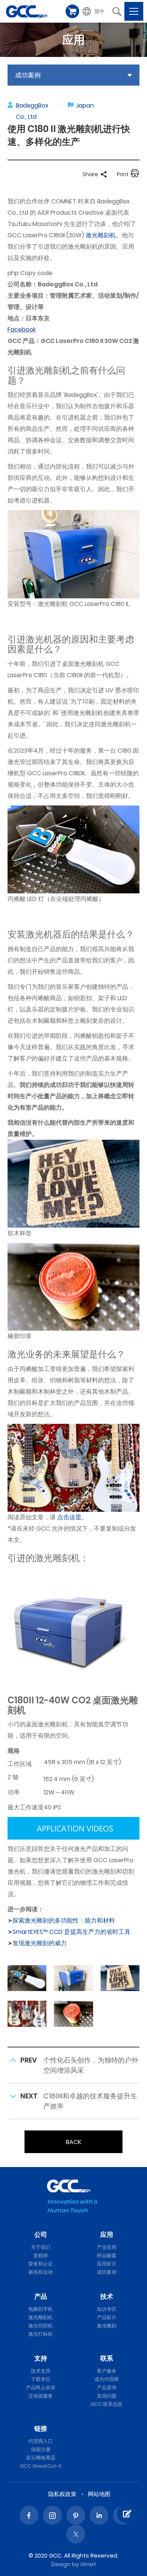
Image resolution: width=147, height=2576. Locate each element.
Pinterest (76, 2515)
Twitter (76, 2534)
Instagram (52, 2515)
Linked (99, 2515)
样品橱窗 (107, 2256)
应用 (107, 2235)
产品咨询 (107, 2388)
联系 (107, 2358)
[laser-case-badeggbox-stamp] (73, 2013)
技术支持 (41, 2371)
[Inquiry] (126, 2514)
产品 (41, 2296)
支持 (41, 2358)
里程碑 (41, 2256)
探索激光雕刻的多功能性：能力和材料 (64, 1920)
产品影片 (107, 2317)
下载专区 (41, 2379)
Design (61, 2564)
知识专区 (107, 2309)
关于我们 (41, 2247)
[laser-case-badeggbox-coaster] (120, 1978)
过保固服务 (41, 2396)
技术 (107, 2296)
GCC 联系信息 (106, 2404)
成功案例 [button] (28, 75)
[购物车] (72, 11)
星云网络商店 (41, 2458)
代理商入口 (41, 2441)
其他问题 (107, 2396)
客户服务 (107, 2371)
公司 (41, 2235)
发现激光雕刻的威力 (40, 1943)
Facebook (22, 330)
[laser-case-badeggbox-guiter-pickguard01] (27, 2013)
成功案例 (107, 2272)
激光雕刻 (107, 2326)
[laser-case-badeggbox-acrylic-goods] (27, 1978)
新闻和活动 (41, 2272)
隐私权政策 (62, 2494)
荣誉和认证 (41, 2264)
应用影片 (107, 2264)
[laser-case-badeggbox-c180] (73, 1978)
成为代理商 (106, 2379)
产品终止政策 (41, 2388)
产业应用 (107, 2247)
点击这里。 (72, 1517)
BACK (74, 2142)
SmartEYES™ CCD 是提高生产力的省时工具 (71, 1932)
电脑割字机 (41, 2309)
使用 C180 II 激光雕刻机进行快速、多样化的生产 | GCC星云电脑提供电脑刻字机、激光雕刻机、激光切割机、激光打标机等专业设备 (27, 11)
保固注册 (41, 2449)
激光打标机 (41, 2334)
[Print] (135, 174)
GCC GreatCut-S (41, 2466)
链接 (41, 2428)
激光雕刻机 (101, 235)
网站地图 (99, 2494)
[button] (94, 11)
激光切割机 (41, 2326)
